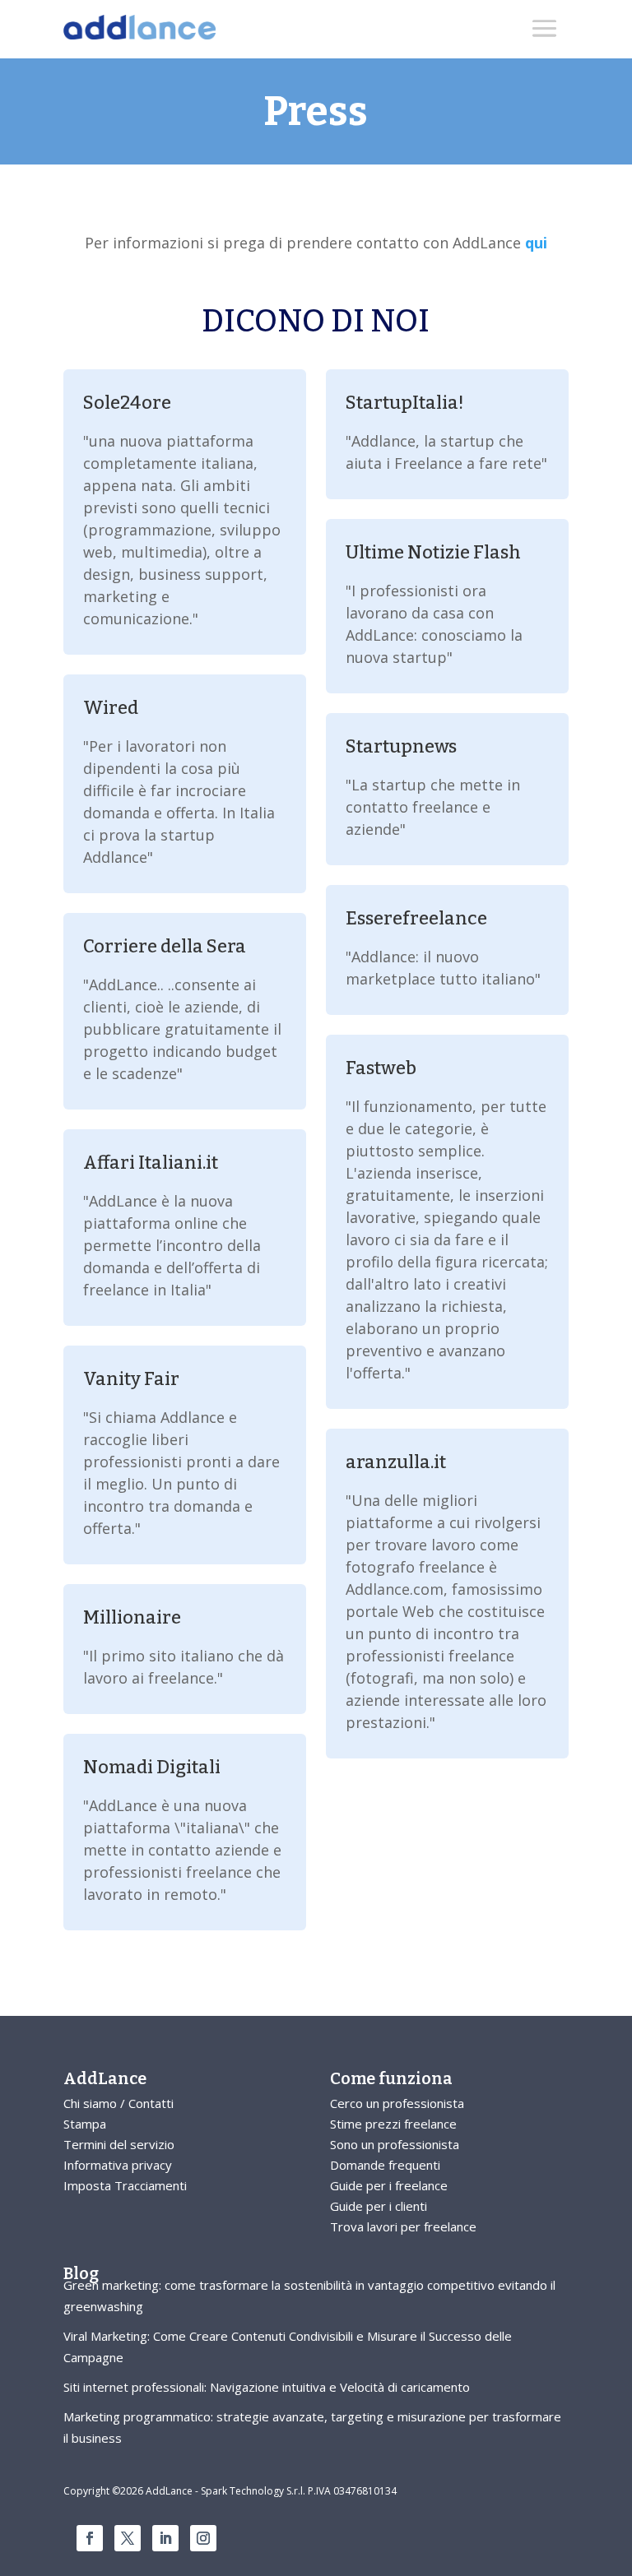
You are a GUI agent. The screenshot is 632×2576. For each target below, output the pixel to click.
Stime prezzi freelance (393, 2124)
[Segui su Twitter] (128, 2538)
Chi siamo (90, 2103)
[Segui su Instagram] (203, 2538)
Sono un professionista (395, 2144)
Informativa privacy (118, 2165)
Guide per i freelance (389, 2185)
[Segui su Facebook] (90, 2538)
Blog (81, 2273)
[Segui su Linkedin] (165, 2538)
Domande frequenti (385, 2165)
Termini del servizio (119, 2144)
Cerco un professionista (397, 2103)
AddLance (105, 2078)
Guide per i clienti (379, 2206)
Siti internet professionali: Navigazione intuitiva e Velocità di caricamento (267, 2387)
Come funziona (391, 2078)
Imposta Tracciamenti (125, 2185)
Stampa (85, 2124)
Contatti (151, 2103)
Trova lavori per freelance (403, 2226)
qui (536, 243)
